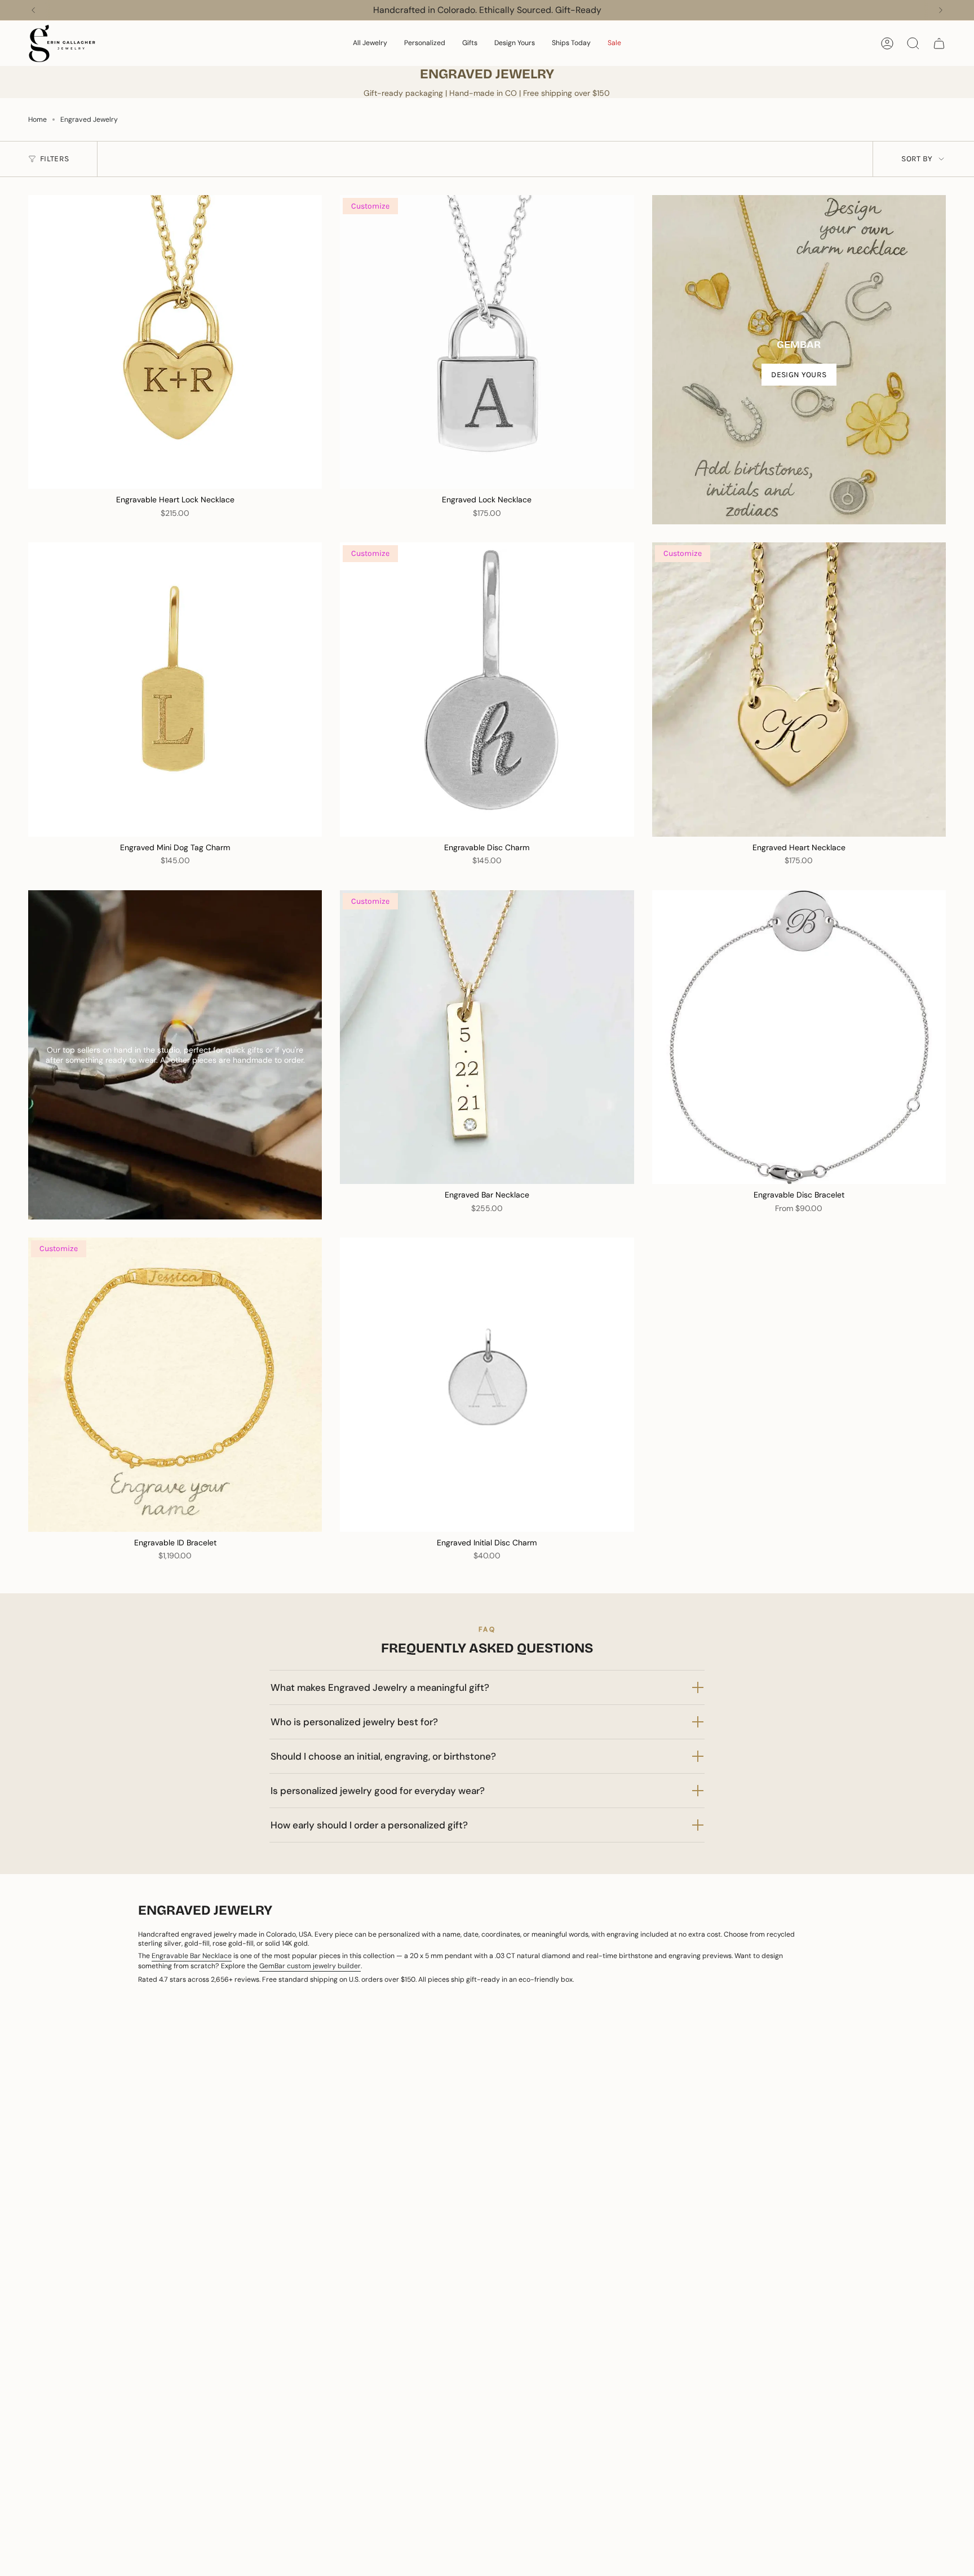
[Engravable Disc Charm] (487, 689)
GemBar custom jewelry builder (310, 1966)
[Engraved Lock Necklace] (487, 342)
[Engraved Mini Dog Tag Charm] (175, 689)
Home (37, 120)
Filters (54, 159)
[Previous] (33, 10)
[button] (370, 43)
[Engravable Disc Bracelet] (799, 1037)
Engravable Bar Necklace (192, 1956)
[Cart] (939, 43)
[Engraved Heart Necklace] (799, 689)
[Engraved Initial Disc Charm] (487, 1384)
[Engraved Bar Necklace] (487, 1037)
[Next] (941, 10)
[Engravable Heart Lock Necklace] (175, 342)
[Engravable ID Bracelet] (175, 1384)
